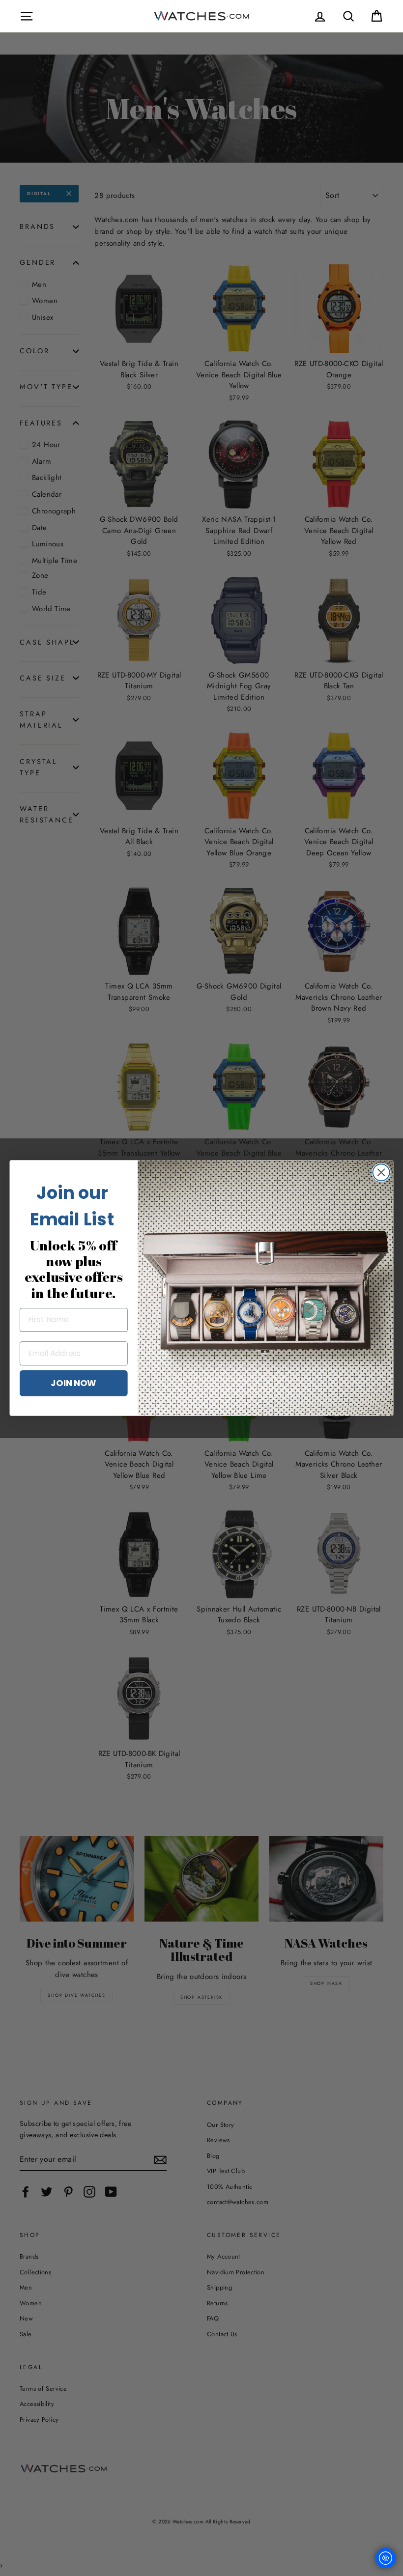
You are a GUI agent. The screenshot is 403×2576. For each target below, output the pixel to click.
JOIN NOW (73, 1383)
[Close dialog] (381, 1172)
